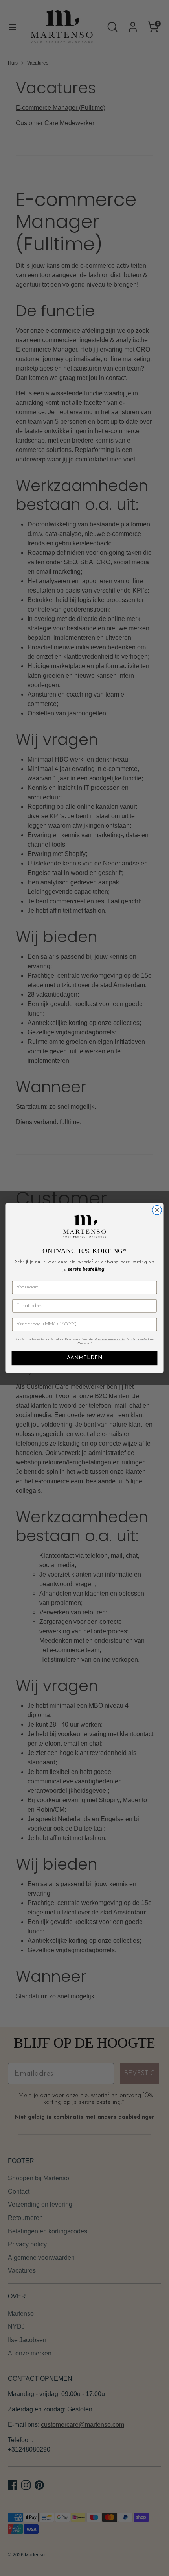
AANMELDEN (84, 1358)
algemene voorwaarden (110, 1339)
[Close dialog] (157, 1210)
